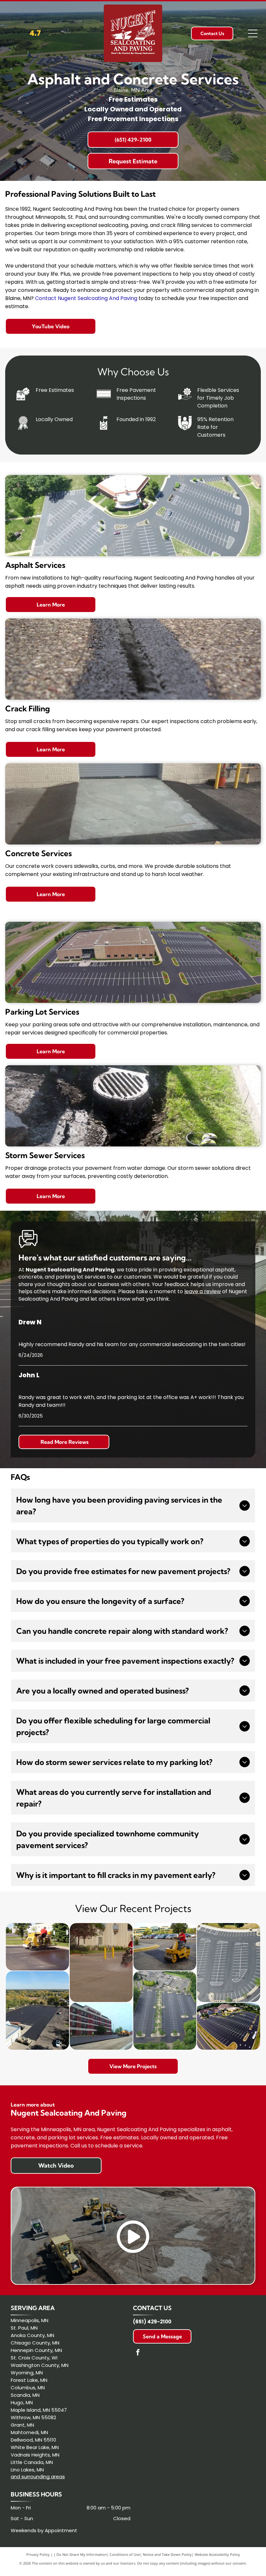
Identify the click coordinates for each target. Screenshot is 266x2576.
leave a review (203, 1291)
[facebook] (138, 2353)
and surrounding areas (38, 2476)
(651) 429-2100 (152, 2322)
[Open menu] (253, 33)
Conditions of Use (125, 2554)
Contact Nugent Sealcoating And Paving (86, 298)
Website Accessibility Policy (217, 2554)
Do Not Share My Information (82, 2554)
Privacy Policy (38, 2554)
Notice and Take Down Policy (167, 2554)
